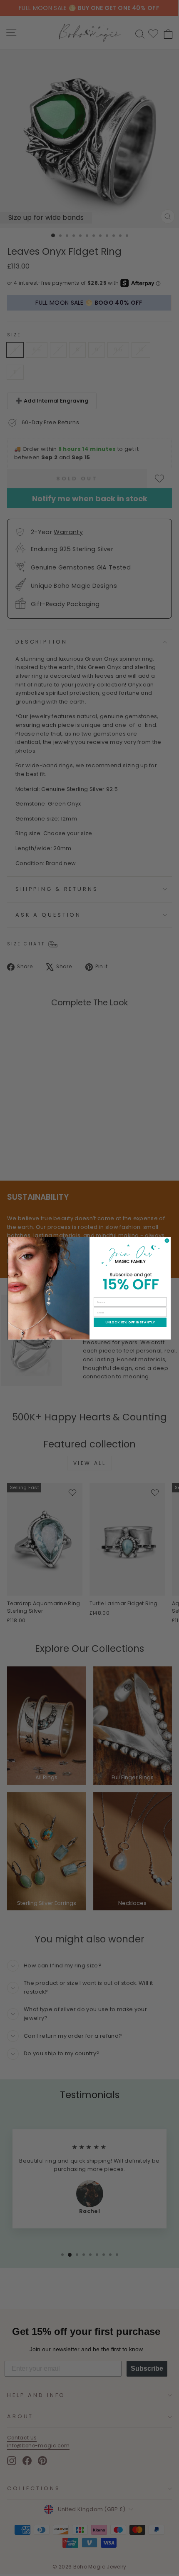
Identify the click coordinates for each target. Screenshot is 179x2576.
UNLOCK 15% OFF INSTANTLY (130, 1322)
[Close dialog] (167, 1241)
